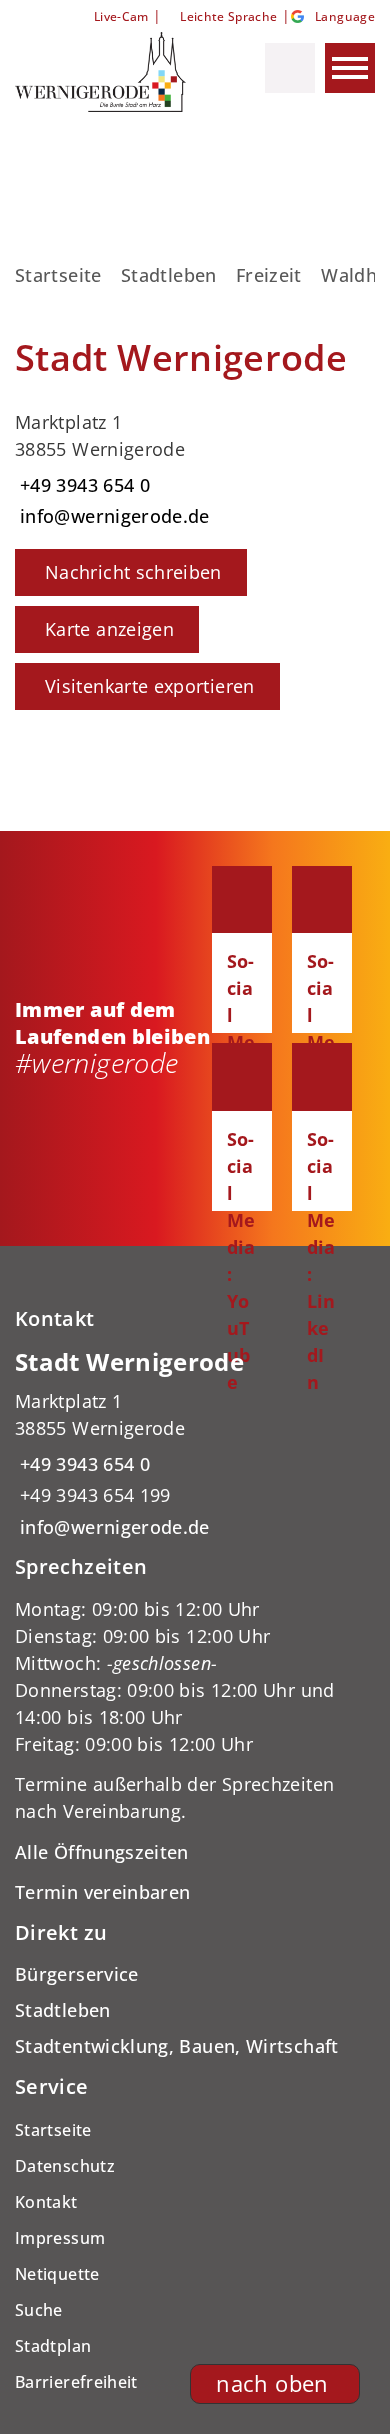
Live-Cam (121, 16)
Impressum (60, 2238)
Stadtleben (169, 275)
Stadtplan (53, 2346)
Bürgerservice (77, 1974)
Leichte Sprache (228, 16)
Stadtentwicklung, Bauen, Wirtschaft (177, 2046)
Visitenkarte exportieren (150, 686)
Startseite (58, 275)
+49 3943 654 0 (82, 485)
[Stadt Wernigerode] (195, 1443)
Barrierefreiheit (76, 2382)
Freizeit (269, 275)
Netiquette (57, 2274)
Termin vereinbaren (102, 1892)
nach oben (272, 2383)
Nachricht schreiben (133, 572)
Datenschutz (65, 2166)
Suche (39, 2310)
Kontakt (46, 2202)
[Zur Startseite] (107, 72)
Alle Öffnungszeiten (102, 1852)
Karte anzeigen (109, 629)
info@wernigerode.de (112, 516)
